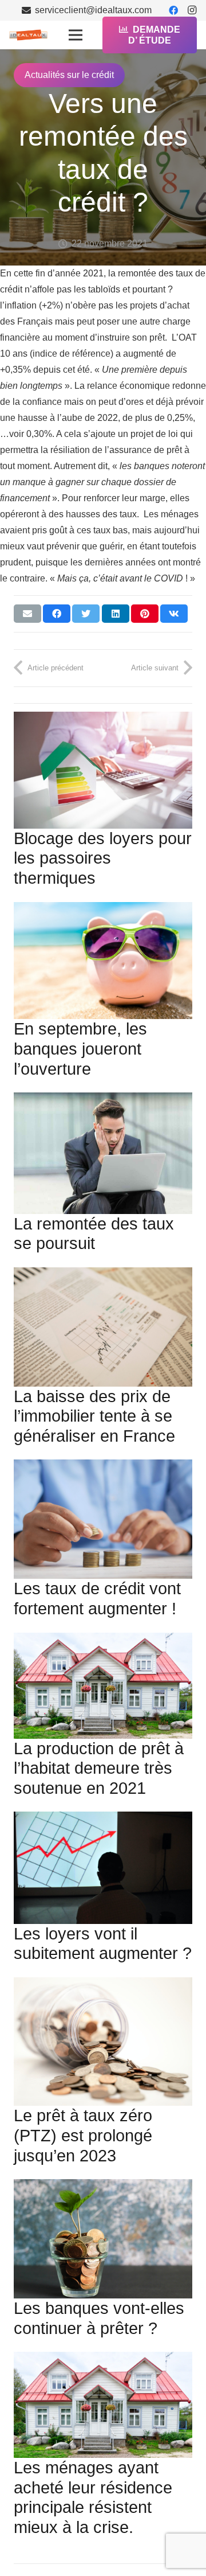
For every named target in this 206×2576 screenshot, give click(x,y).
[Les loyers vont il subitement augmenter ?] (103, 1867)
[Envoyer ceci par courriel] (27, 614)
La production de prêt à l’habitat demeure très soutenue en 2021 (99, 1768)
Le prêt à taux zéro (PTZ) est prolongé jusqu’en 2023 (83, 2135)
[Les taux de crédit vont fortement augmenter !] (103, 1519)
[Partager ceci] (57, 614)
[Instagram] (192, 10)
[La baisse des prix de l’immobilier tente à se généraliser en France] (103, 1327)
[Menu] (76, 35)
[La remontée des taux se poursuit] (103, 1153)
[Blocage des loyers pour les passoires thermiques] (103, 770)
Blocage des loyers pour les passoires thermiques (103, 858)
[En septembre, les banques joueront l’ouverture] (103, 961)
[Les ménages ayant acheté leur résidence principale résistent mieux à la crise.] (103, 2405)
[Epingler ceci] (145, 614)
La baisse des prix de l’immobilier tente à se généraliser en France (94, 1416)
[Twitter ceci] (86, 614)
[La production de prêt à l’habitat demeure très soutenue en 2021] (103, 1686)
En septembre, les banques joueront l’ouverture (80, 1049)
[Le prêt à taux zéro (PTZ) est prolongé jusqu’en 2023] (103, 2042)
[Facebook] (173, 10)
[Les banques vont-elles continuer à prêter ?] (103, 2239)
